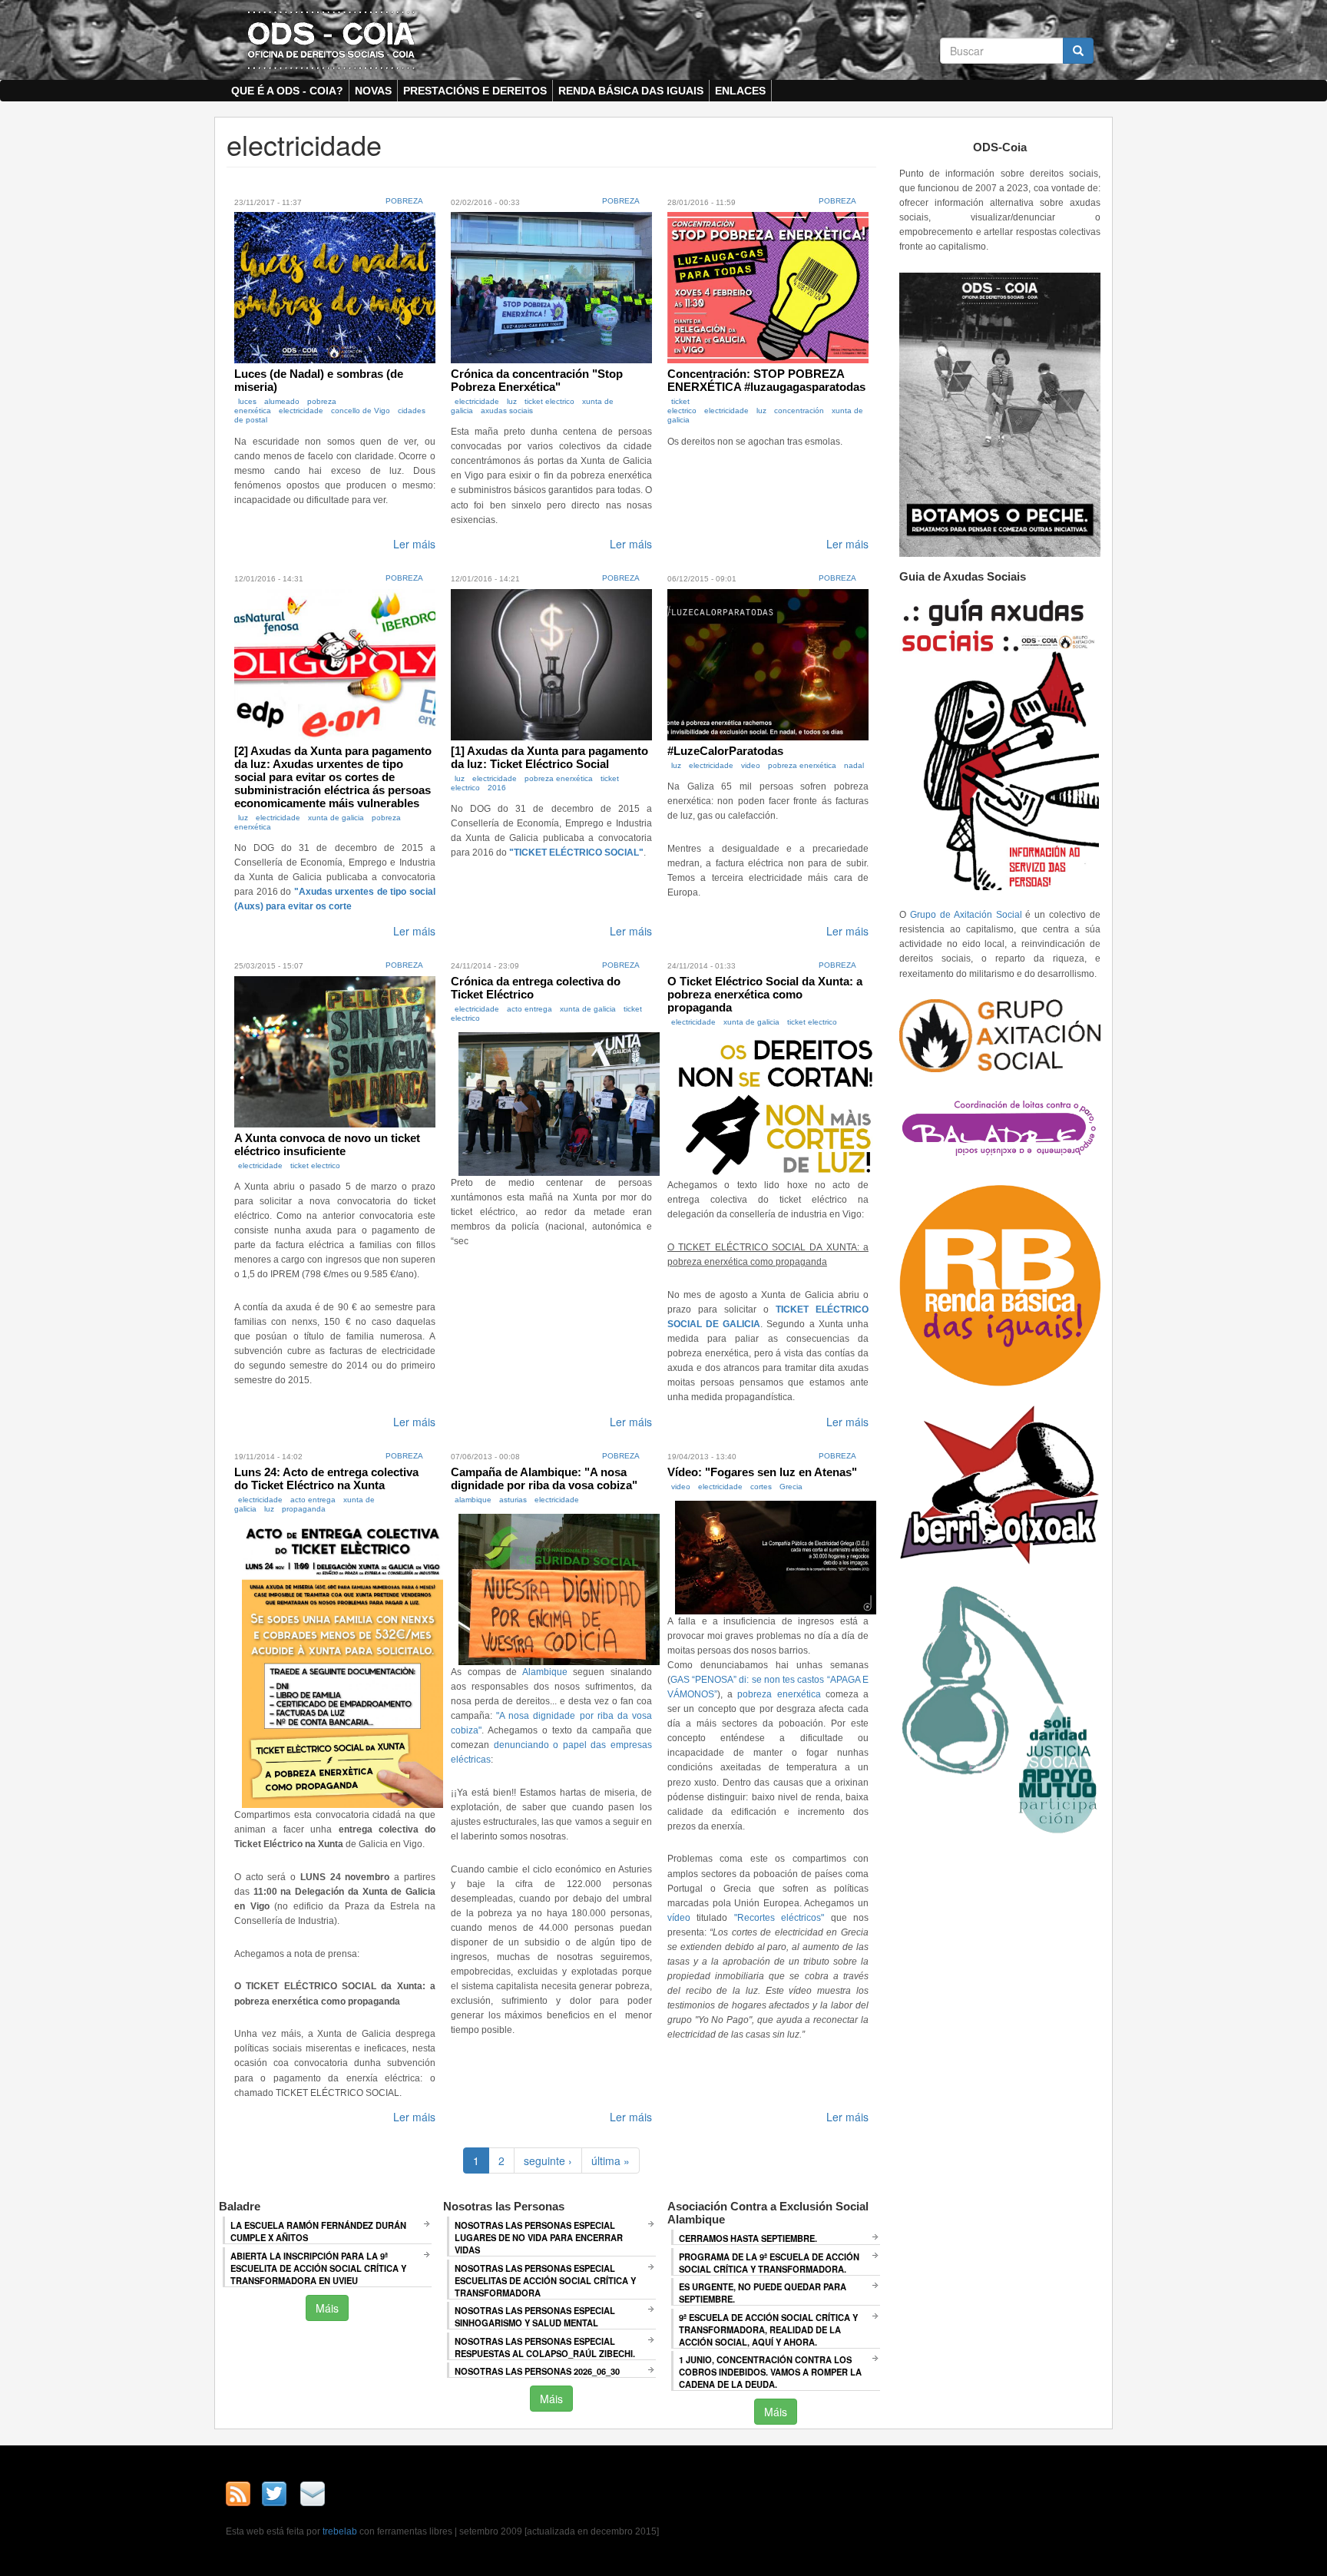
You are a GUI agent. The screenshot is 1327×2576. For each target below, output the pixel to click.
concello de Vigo (361, 411)
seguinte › (548, 2160)
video (751, 765)
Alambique (545, 1672)
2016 (497, 788)
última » (611, 2160)
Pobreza (404, 201)
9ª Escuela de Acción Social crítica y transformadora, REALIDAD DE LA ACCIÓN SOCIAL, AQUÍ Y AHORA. (768, 2329)
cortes (761, 1487)
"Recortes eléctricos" (779, 1918)
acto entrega (529, 1009)
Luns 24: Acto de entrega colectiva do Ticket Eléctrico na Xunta (326, 1478)
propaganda (304, 1509)
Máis (327, 2308)
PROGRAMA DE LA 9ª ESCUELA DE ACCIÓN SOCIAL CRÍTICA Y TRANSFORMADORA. (769, 2263)
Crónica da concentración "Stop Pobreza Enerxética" (537, 380)
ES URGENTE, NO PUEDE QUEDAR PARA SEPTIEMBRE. (763, 2293)
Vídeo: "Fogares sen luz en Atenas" (762, 1472)
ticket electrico (549, 401)
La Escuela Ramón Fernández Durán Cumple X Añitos (318, 2231)
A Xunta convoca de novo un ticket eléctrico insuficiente (327, 1144)
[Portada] (331, 39)
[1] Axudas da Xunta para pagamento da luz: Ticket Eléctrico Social (549, 757)
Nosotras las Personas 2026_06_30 (537, 2371)
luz (512, 401)
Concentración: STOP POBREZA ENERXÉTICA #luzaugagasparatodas (766, 380)
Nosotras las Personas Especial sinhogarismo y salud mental (535, 2316)
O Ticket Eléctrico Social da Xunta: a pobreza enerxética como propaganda (765, 994)
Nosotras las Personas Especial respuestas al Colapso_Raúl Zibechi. (545, 2347)
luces (247, 401)
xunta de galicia (336, 818)
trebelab (340, 2531)
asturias (513, 1500)
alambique (473, 1500)
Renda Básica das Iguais (631, 91)
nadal (854, 765)
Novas (373, 91)
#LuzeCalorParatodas (725, 751)
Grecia (791, 1487)
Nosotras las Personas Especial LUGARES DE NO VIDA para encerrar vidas (539, 2237)
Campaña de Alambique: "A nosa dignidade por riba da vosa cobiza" (544, 1478)
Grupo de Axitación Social (966, 915)
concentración (799, 411)
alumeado (282, 401)
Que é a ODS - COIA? (287, 91)
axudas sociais (507, 411)
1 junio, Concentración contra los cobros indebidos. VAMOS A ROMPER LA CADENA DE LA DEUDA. (770, 2372)
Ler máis (414, 544)
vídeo (679, 1918)
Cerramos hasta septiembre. (748, 2238)
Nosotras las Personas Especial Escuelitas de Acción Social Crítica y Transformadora (545, 2280)
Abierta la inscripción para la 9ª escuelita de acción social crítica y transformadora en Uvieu (318, 2268)
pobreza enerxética (559, 778)
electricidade (301, 411)
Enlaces (740, 91)
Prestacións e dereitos (475, 91)
